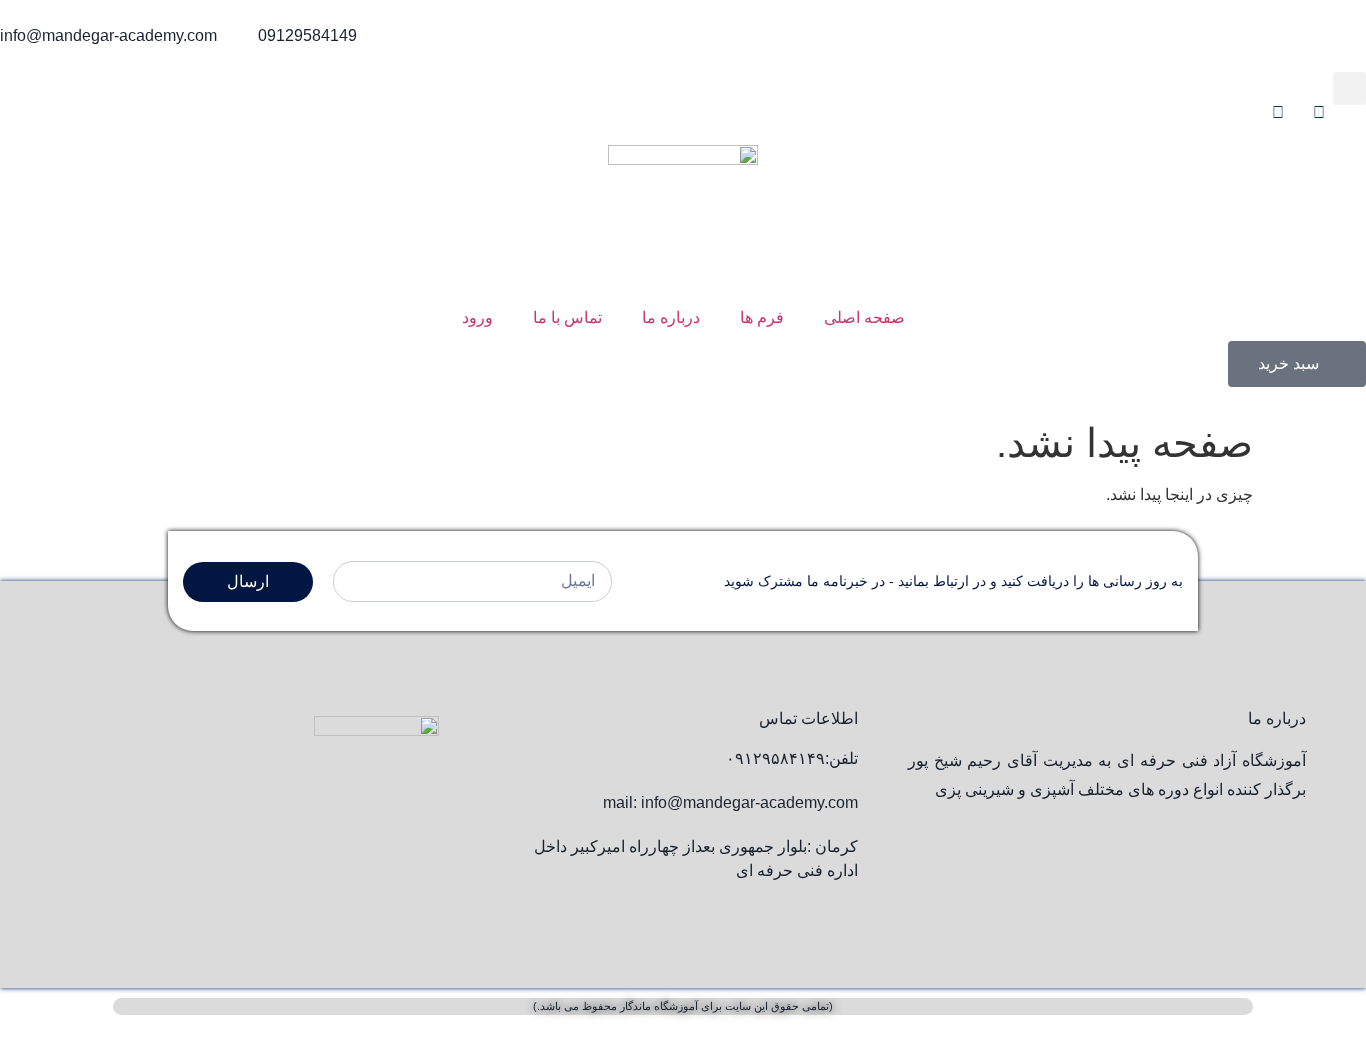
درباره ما (671, 317)
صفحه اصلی (864, 317)
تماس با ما (567, 317)
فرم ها (762, 317)
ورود (477, 317)
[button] (1349, 88)
